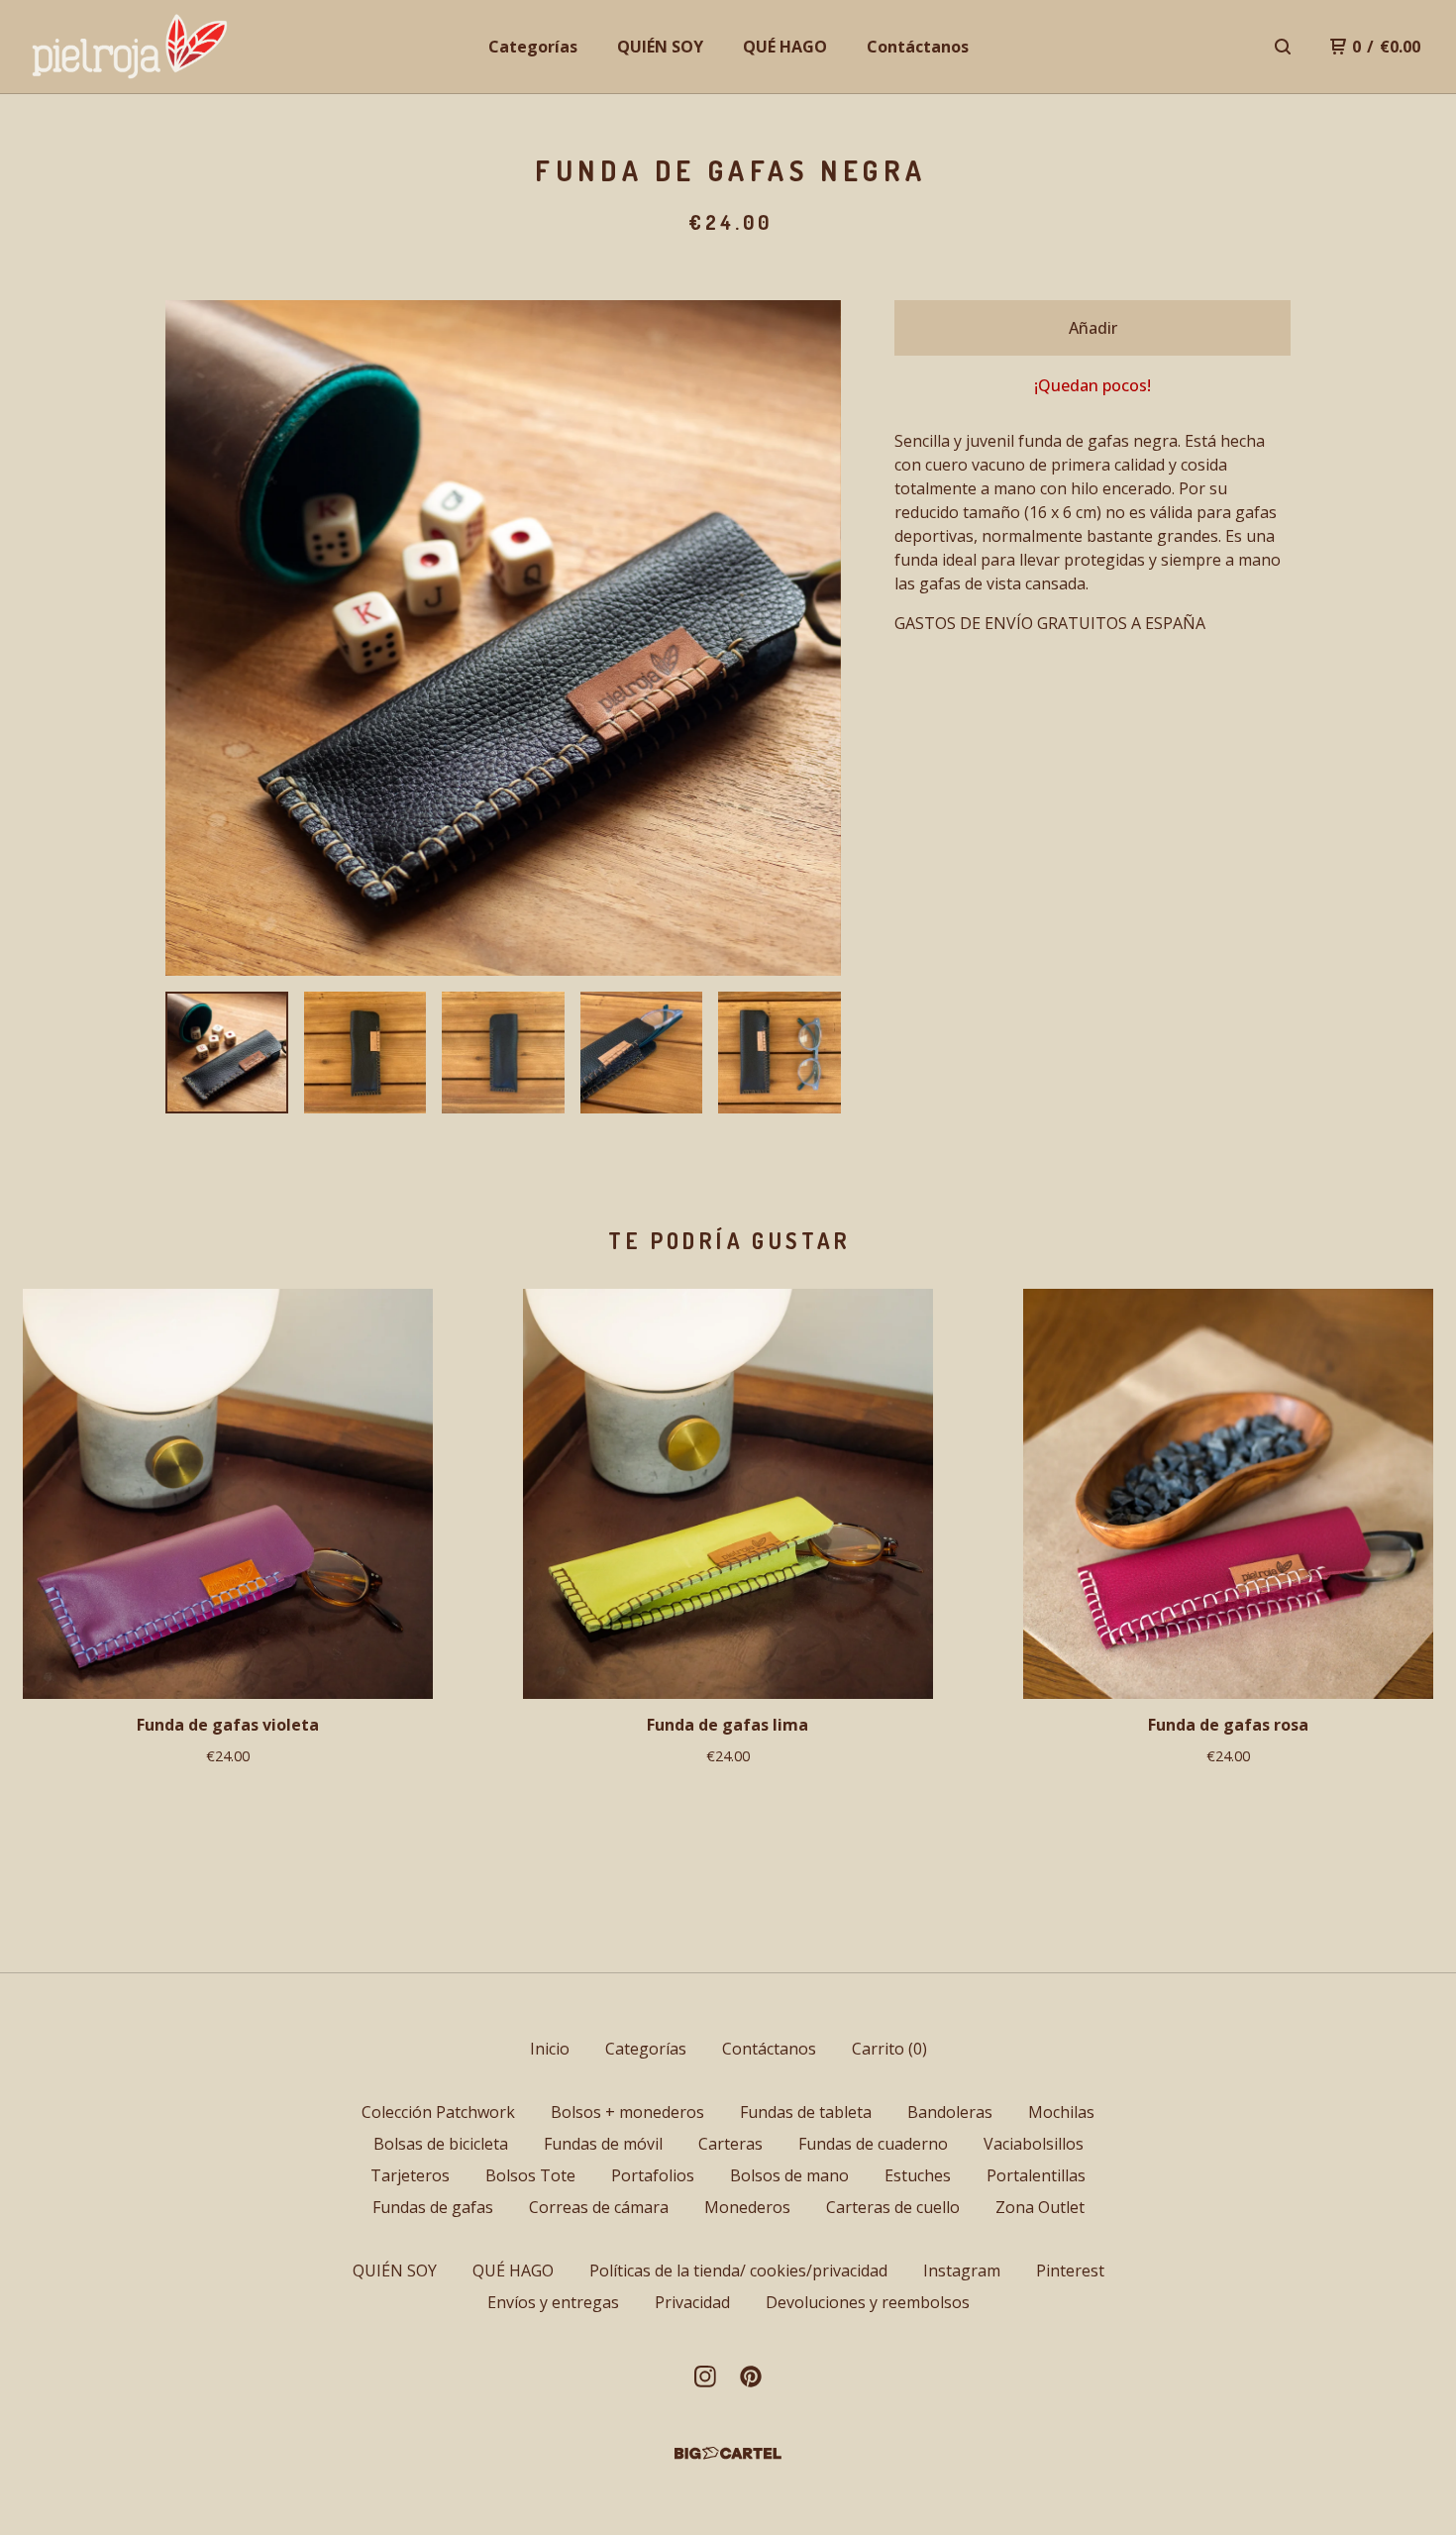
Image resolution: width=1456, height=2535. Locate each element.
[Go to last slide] (193, 638)
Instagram (962, 2271)
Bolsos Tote (530, 2175)
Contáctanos (918, 47)
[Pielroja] (131, 47)
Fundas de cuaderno (873, 2144)
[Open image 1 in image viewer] (503, 638)
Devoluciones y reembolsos (868, 2302)
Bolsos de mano (789, 2175)
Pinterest (1070, 2271)
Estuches (918, 2175)
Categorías (533, 47)
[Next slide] (813, 638)
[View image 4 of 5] (642, 1053)
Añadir (1093, 328)
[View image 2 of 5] (365, 1053)
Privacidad (692, 2302)
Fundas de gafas (433, 2207)
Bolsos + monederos (627, 2112)
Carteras (730, 2144)
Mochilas (1061, 2112)
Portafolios (653, 2175)
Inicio (550, 2049)
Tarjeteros (410, 2175)
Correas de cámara (599, 2207)
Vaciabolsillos (1034, 2144)
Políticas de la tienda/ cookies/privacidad (738, 2271)
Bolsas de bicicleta (441, 2144)
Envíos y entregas (553, 2302)
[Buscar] (1283, 47)
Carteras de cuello (893, 2207)
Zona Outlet (1040, 2207)
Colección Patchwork (438, 2112)
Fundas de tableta (806, 2112)
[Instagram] (705, 2377)
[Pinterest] (751, 2377)
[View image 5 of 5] (780, 1053)
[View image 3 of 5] (503, 1053)
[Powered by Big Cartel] (728, 2453)
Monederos (747, 2207)
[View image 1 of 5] (227, 1053)
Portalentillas (1036, 2175)
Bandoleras (950, 2112)
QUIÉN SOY (660, 47)
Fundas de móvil (603, 2144)
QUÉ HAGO (785, 47)
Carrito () (889, 2049)
